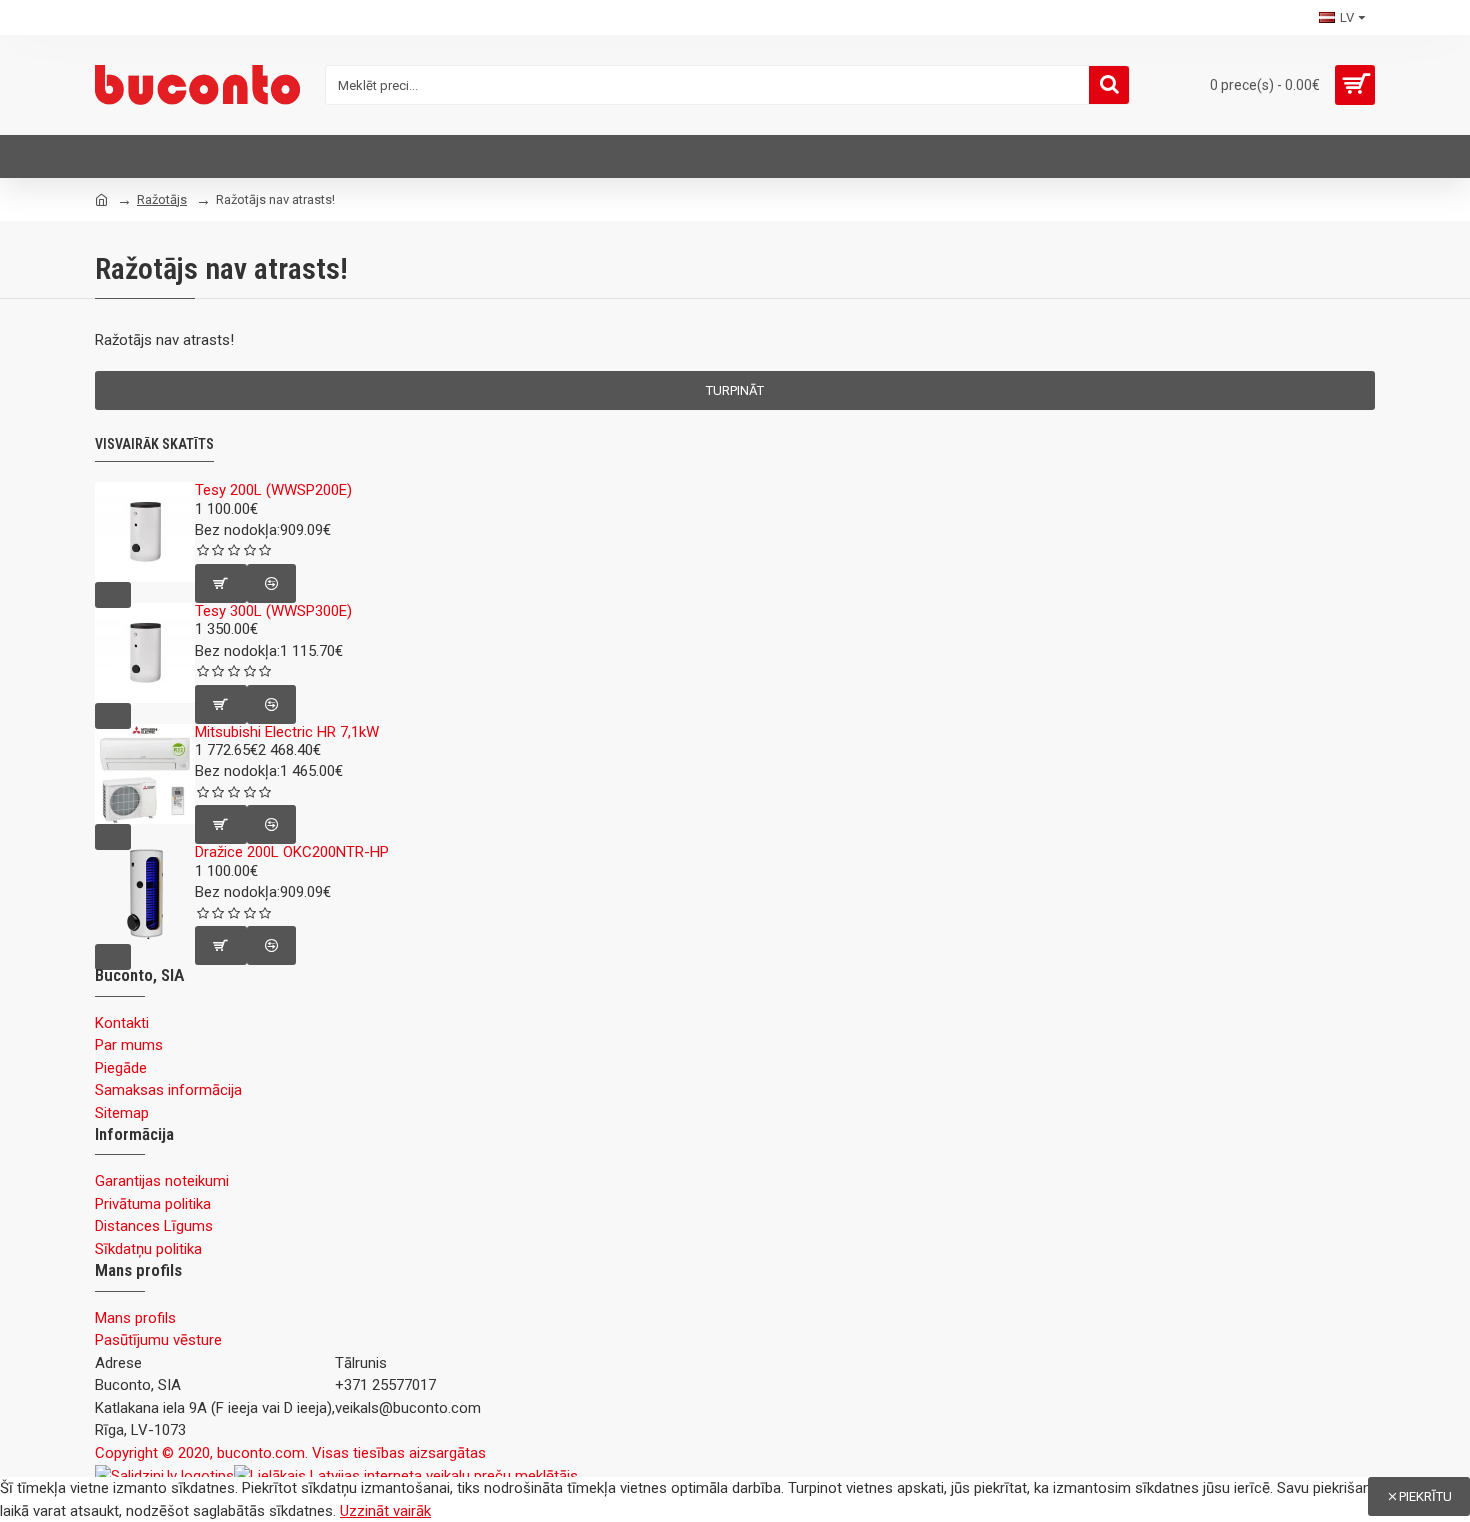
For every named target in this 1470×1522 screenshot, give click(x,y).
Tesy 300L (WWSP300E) (273, 611)
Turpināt (735, 390)
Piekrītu (1425, 1496)
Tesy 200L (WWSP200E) (273, 490)
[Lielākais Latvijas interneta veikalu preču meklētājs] (406, 1475)
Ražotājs (162, 199)
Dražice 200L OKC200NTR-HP (292, 852)
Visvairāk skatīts (154, 444)
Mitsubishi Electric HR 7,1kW (287, 732)
